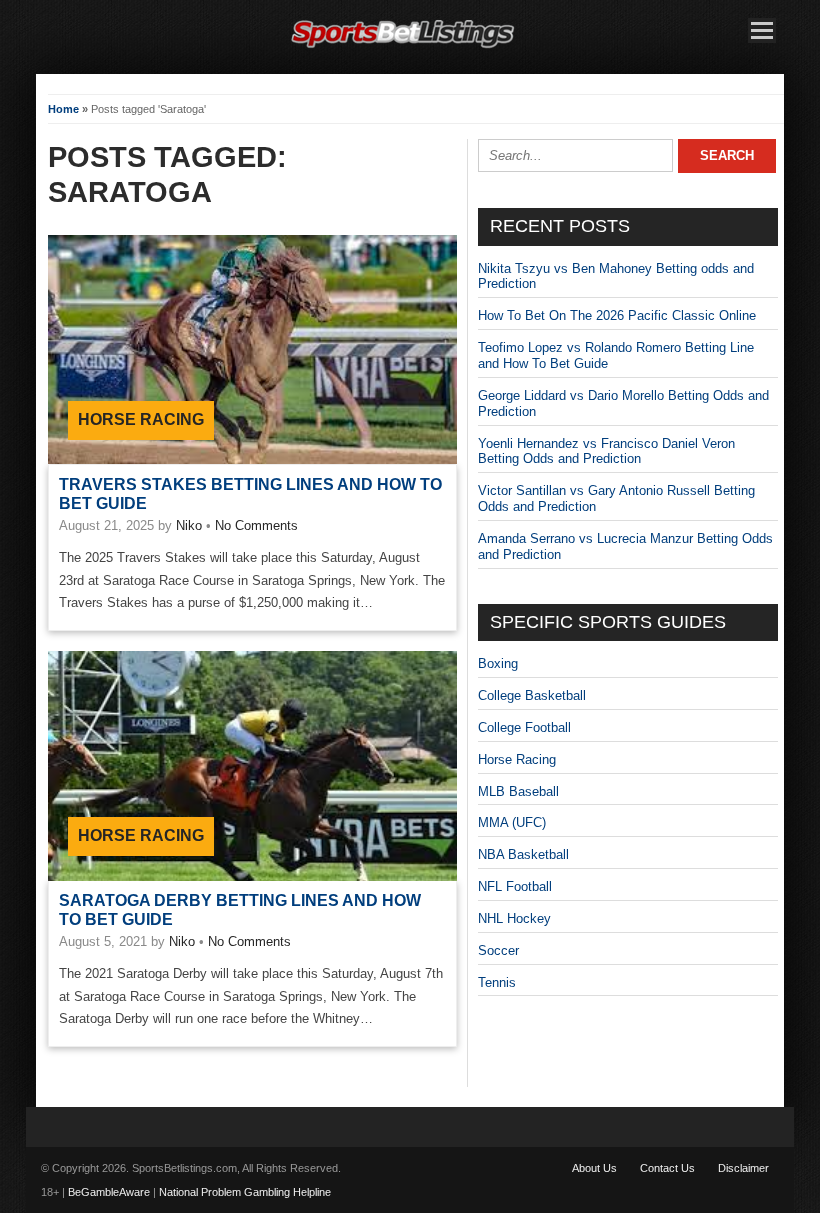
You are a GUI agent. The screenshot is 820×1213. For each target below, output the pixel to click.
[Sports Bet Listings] (403, 48)
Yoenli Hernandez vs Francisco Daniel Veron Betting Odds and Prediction (606, 451)
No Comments (256, 525)
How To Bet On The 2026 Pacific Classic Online (617, 315)
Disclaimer (743, 1168)
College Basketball (532, 695)
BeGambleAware (109, 1192)
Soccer (498, 950)
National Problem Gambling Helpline (245, 1192)
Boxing (498, 663)
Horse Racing (141, 419)
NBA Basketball (523, 854)
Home (63, 109)
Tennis (497, 982)
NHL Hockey (514, 918)
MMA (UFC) (512, 822)
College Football (524, 727)
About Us (594, 1168)
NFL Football (515, 886)
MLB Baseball (518, 791)
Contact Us (667, 1168)
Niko (189, 525)
